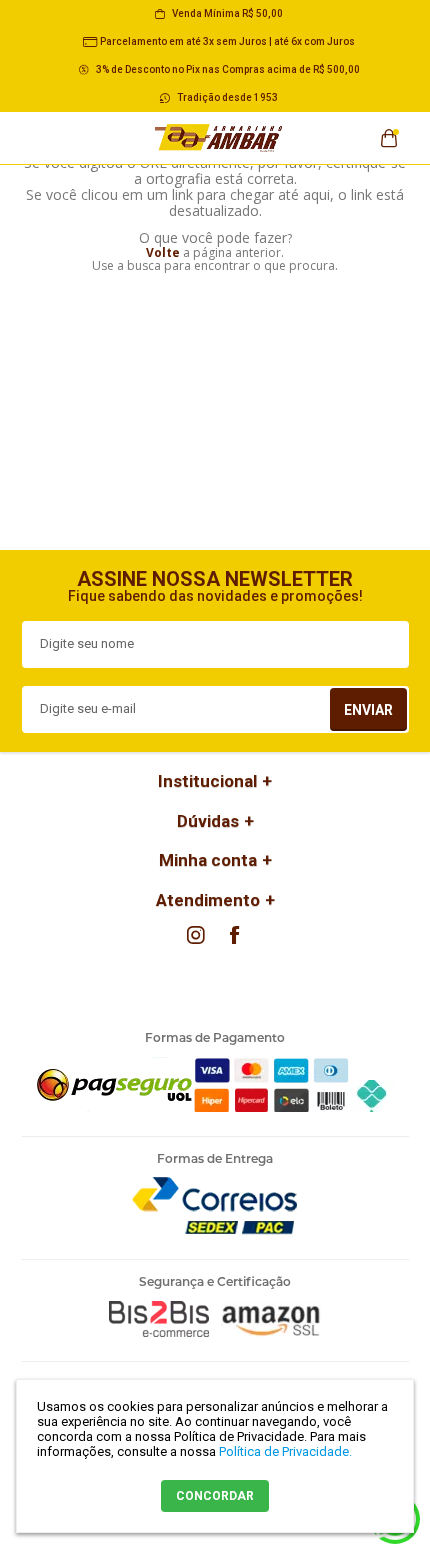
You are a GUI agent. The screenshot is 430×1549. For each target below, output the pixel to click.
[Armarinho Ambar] (219, 138)
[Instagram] (196, 935)
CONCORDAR (215, 1496)
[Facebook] (234, 935)
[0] (389, 132)
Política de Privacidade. (285, 1451)
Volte (163, 252)
